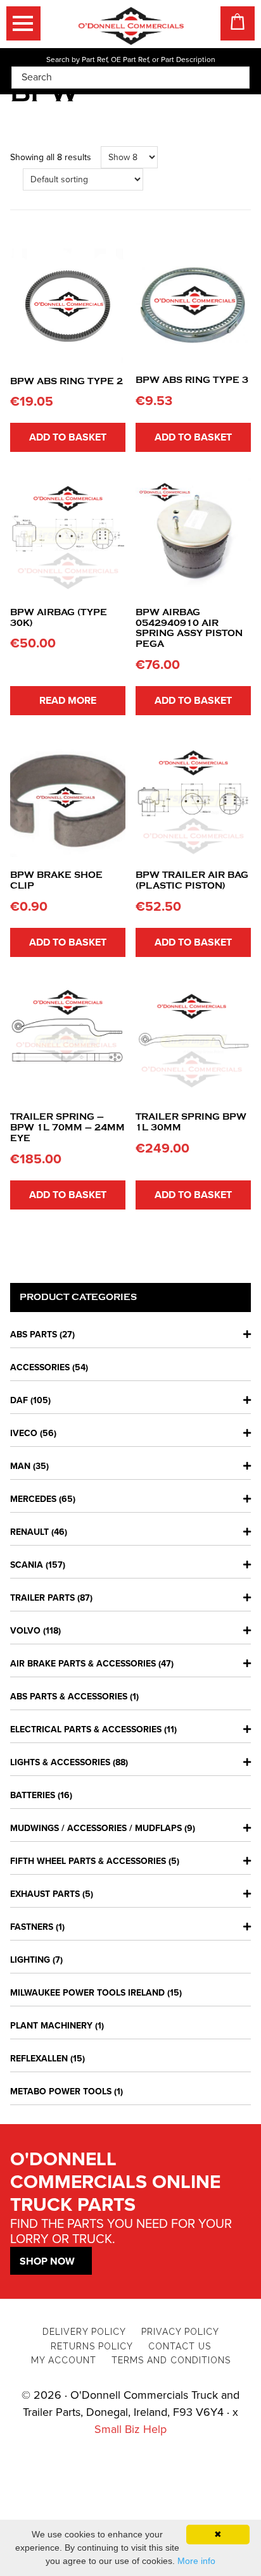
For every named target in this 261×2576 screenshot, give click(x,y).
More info (196, 2561)
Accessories (40, 1367)
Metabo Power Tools (61, 2091)
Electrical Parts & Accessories (86, 1729)
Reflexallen (39, 2059)
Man (20, 1466)
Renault (29, 1532)
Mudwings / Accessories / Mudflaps (96, 1828)
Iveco (24, 1433)
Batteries (33, 1795)
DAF (19, 1400)
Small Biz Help (130, 2429)
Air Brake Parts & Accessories (83, 1664)
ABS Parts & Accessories (69, 1697)
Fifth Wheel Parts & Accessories (88, 1861)
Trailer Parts (42, 1598)
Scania (27, 1565)
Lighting (30, 1960)
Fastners (32, 1927)
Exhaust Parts (45, 1894)
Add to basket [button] (68, 437)
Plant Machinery (51, 2026)
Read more (68, 701)
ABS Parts (34, 1335)
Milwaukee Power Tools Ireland (87, 1993)
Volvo (25, 1631)
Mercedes (33, 1499)
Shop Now (47, 2261)
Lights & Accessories (60, 1762)
